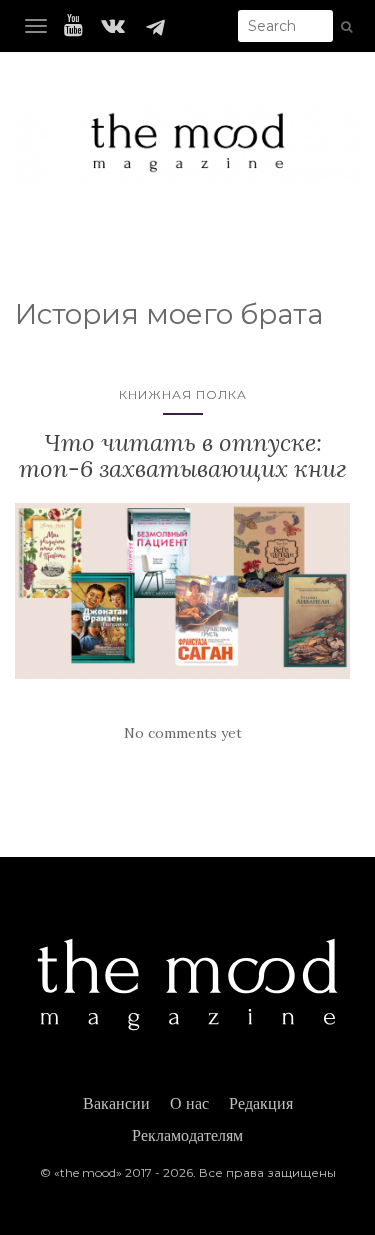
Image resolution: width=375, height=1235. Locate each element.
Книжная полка (183, 394)
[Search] (346, 27)
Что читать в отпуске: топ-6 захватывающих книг (183, 455)
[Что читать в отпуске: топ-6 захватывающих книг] (182, 591)
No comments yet (183, 733)
